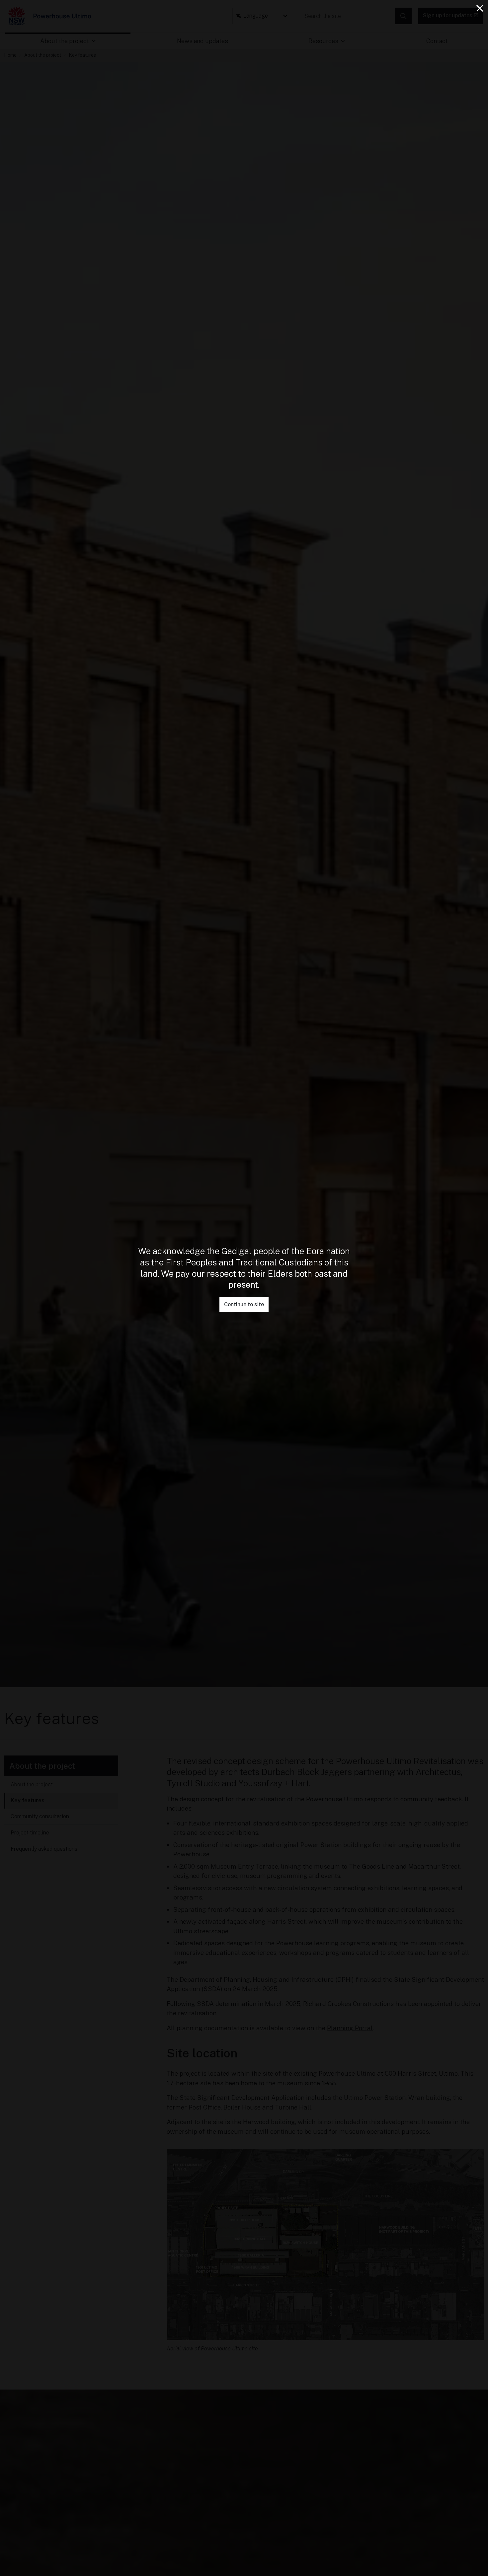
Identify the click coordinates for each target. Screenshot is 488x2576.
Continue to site (244, 1304)
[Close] (480, 8)
